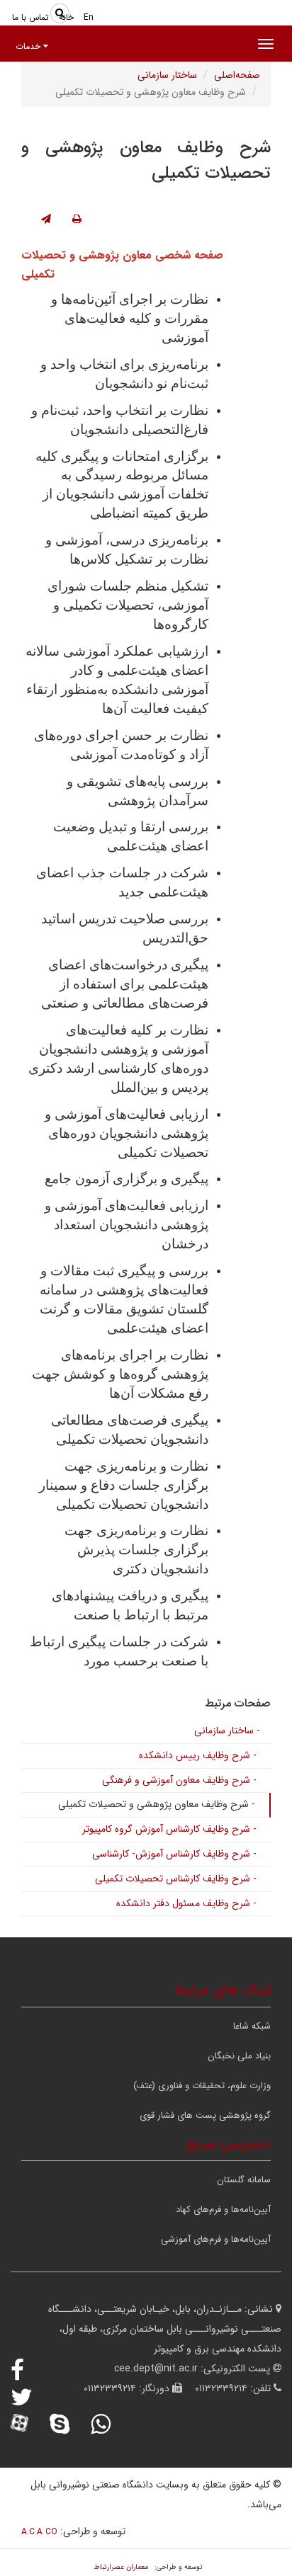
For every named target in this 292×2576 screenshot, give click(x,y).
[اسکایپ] (69, 2424)
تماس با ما (30, 17)
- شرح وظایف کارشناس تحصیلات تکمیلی (176, 1879)
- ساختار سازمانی (227, 1731)
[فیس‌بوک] (27, 2370)
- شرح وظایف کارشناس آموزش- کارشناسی (174, 1854)
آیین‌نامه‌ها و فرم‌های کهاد (223, 2210)
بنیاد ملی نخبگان (239, 2056)
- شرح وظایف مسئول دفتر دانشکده (186, 1903)
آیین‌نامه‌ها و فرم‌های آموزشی (216, 2239)
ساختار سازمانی (167, 75)
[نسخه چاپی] (77, 220)
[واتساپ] (110, 2424)
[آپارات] (29, 2424)
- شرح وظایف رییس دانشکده (198, 1755)
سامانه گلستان (244, 2180)
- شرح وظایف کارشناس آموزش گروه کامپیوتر (169, 1829)
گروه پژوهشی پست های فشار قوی (205, 2115)
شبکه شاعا (252, 2026)
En (89, 17)
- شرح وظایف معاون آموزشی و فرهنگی (179, 1780)
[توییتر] (31, 2397)
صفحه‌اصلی (237, 75)
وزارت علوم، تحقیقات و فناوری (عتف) (202, 2086)
